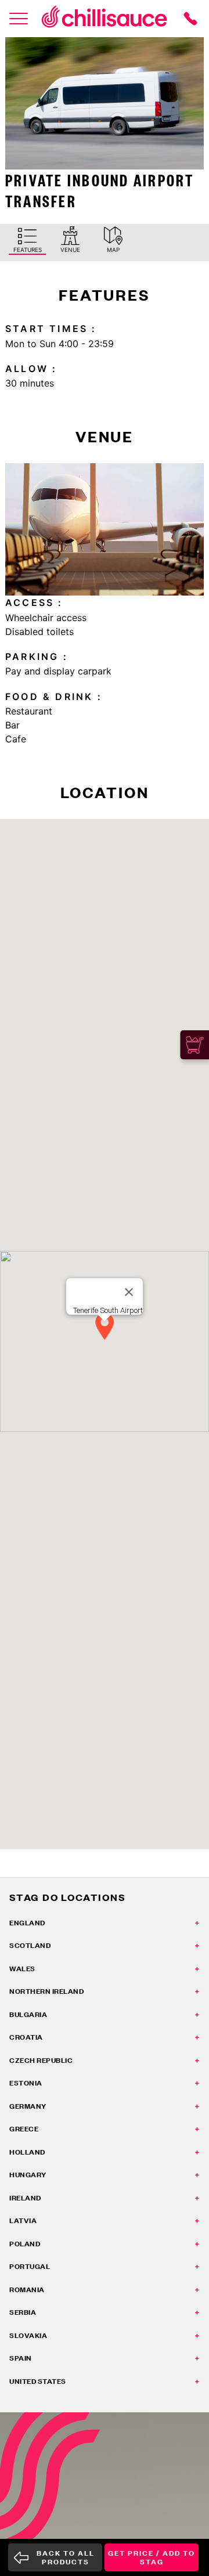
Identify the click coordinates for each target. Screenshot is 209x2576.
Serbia (23, 2312)
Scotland (30, 1945)
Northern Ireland (46, 1991)
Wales (22, 1969)
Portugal (30, 2266)
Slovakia (28, 2335)
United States (38, 2381)
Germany (28, 2106)
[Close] (129, 1292)
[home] (105, 19)
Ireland (25, 2198)
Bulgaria (28, 2014)
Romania (27, 2290)
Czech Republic (41, 2060)
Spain (21, 2358)
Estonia (26, 2083)
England (27, 1923)
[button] (105, 1327)
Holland (27, 2152)
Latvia (23, 2220)
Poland (25, 2244)
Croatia (26, 2037)
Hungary (28, 2175)
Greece (24, 2129)
